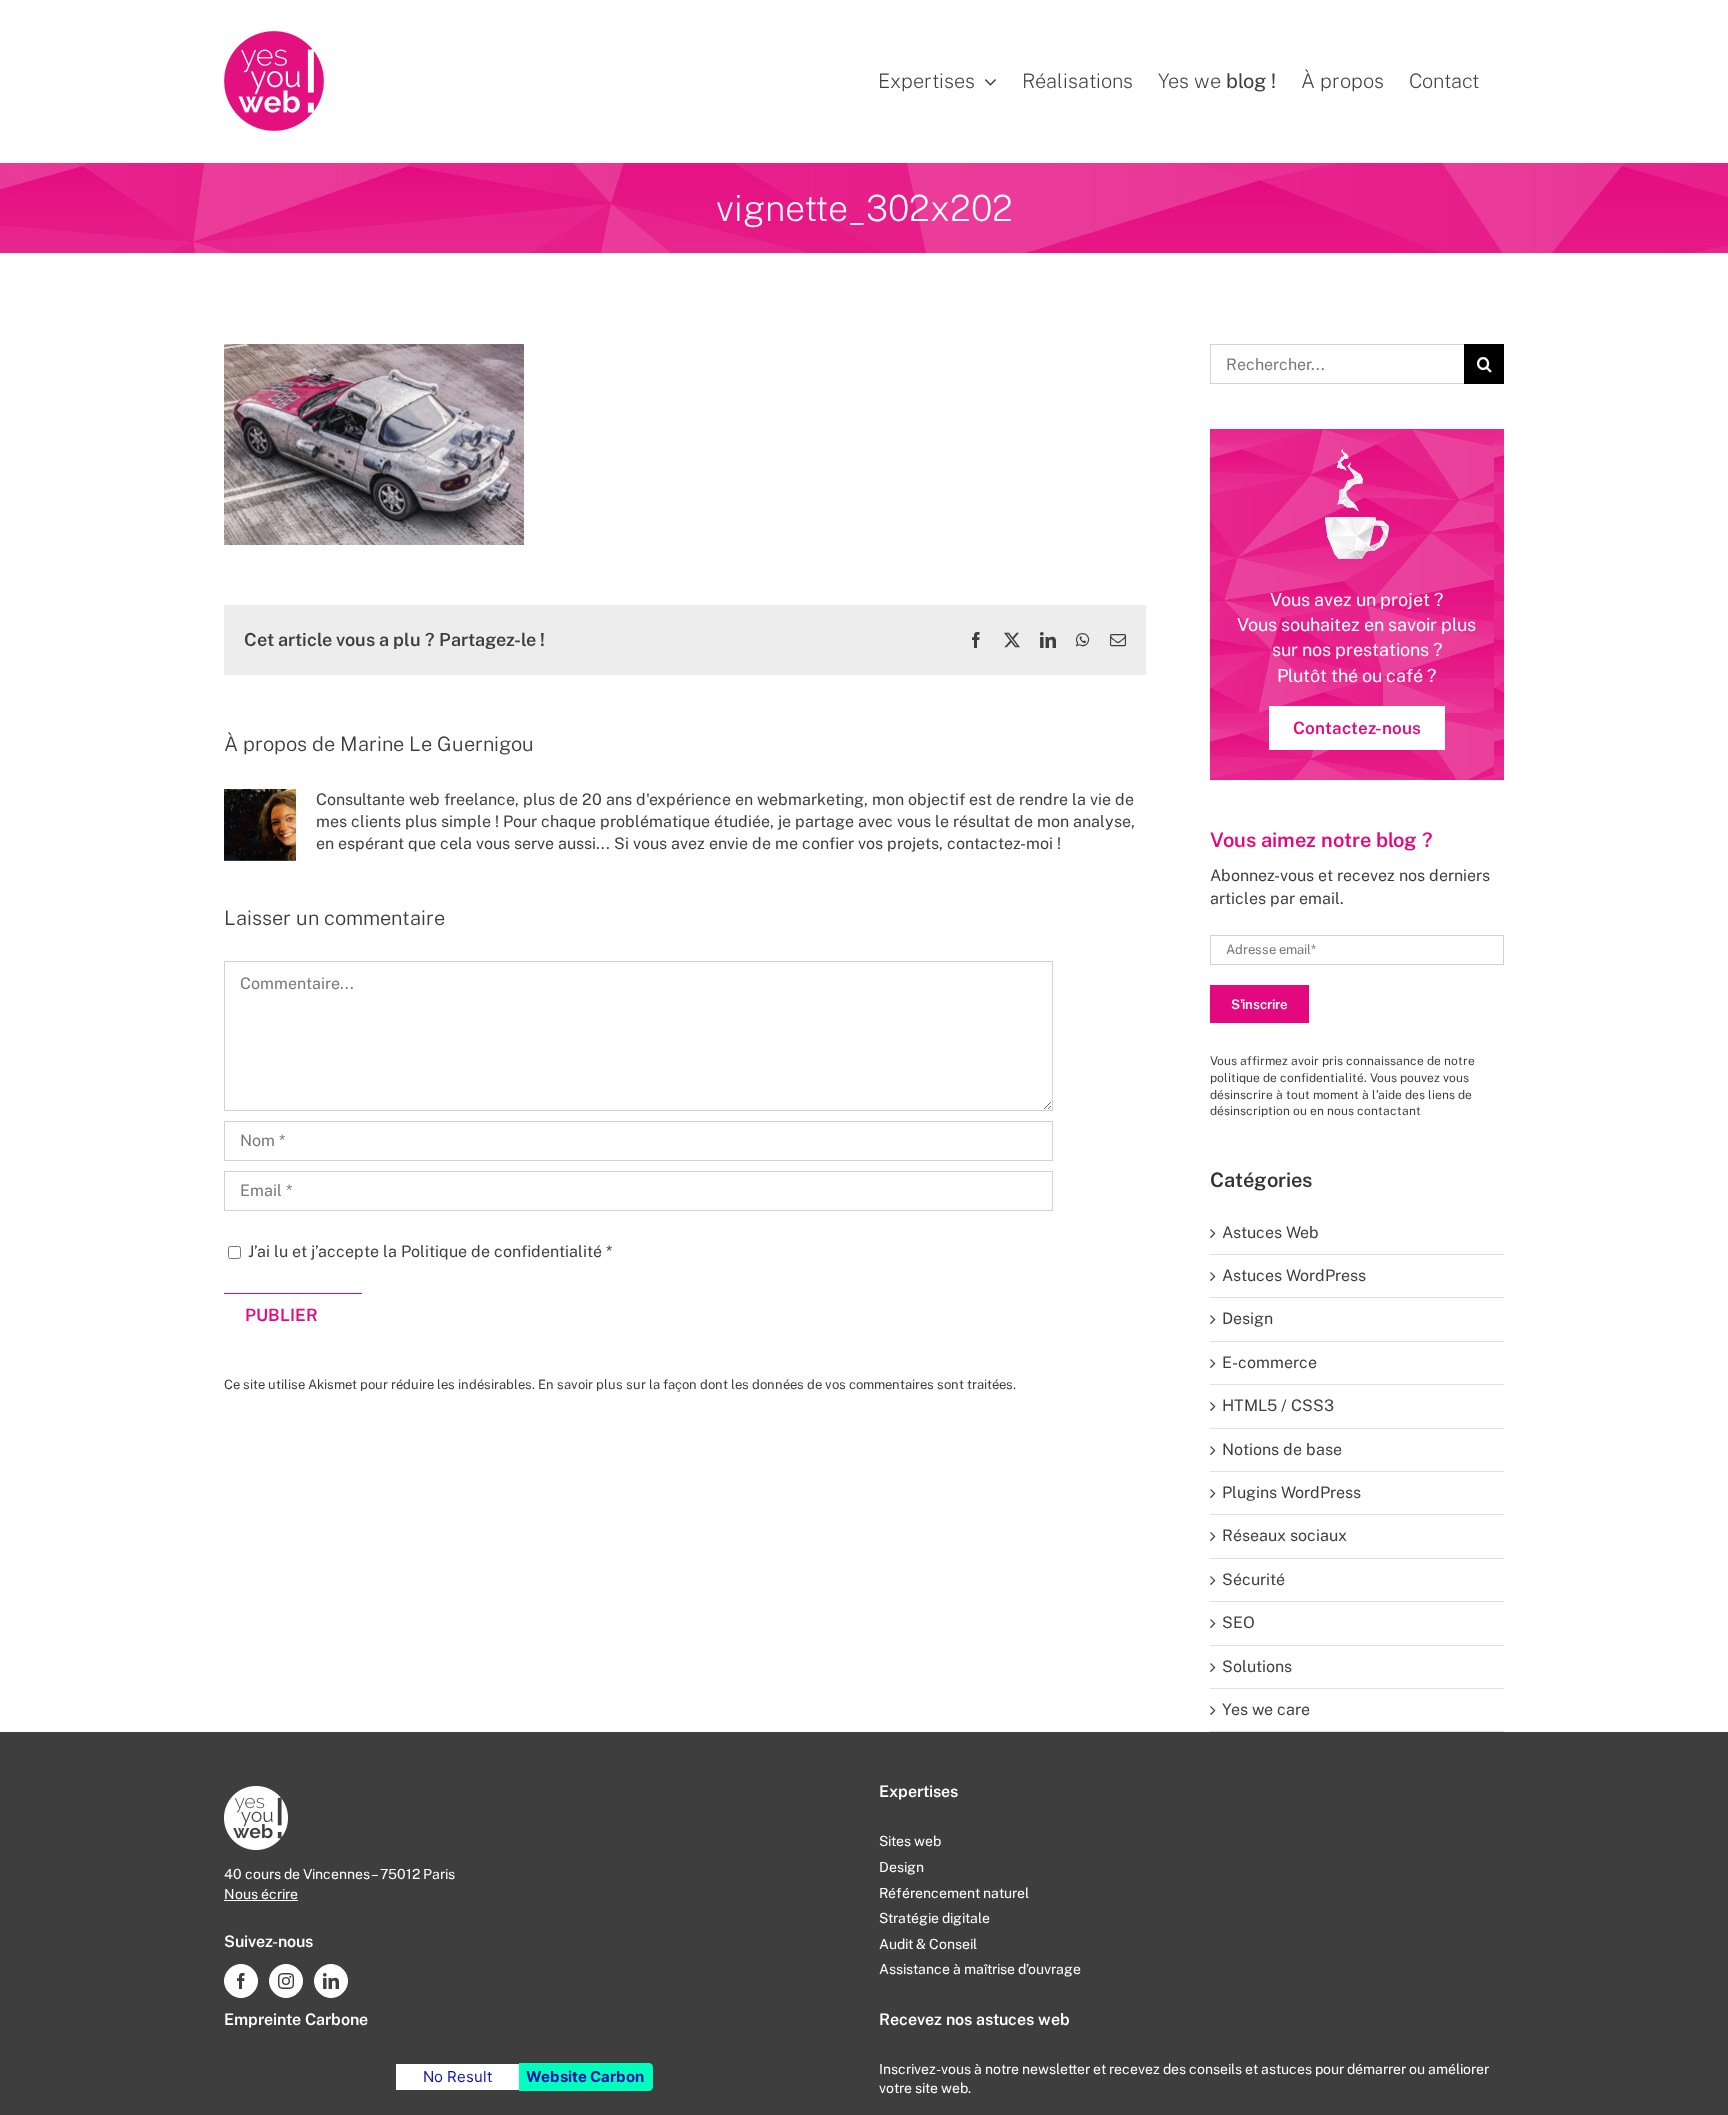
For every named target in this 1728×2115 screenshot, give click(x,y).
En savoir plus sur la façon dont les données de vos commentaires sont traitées (775, 1384)
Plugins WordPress (1291, 1492)
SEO (1238, 1622)
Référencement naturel (954, 1893)
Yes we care (1266, 1709)
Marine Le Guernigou (437, 744)
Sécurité (1253, 1579)
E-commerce (1269, 1362)
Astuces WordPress (1294, 1275)
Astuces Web (1270, 1232)
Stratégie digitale (934, 1918)
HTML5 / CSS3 (1278, 1405)
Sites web (910, 1841)
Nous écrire (261, 1894)
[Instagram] (286, 1981)
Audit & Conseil (928, 1944)
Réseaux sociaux (1284, 1535)
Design (1247, 1318)
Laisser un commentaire (334, 918)
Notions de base (1282, 1449)
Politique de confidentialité (503, 1251)
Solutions (1257, 1666)
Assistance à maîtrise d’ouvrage (980, 1969)
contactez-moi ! (1004, 843)
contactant (1389, 1111)
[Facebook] (241, 1981)
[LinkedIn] (331, 1981)
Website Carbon (585, 2076)
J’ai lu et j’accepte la (430, 1251)
